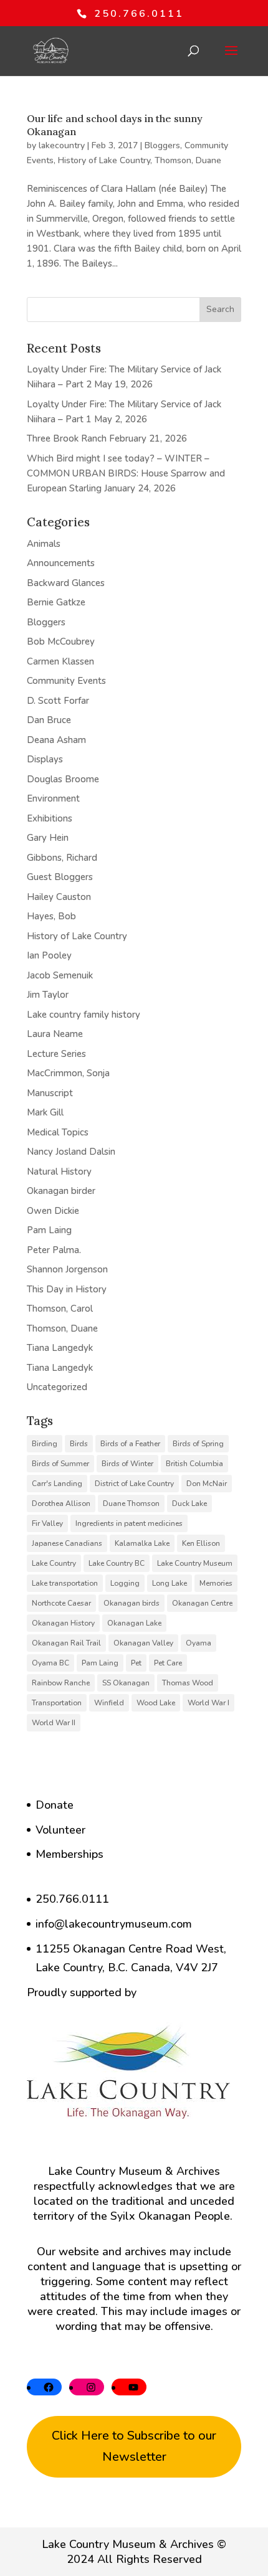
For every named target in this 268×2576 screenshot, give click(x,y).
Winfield (109, 1703)
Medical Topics (58, 1132)
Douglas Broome (63, 779)
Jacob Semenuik (60, 975)
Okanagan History (63, 1623)
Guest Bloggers (60, 877)
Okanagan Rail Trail (66, 1643)
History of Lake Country (104, 160)
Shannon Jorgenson (67, 1269)
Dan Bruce (49, 720)
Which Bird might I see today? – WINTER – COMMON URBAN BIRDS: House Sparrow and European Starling (126, 473)
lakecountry (62, 145)
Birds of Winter (127, 1464)
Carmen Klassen (60, 661)
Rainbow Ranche (61, 1683)
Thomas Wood (188, 1683)
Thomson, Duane (188, 160)
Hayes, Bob (51, 916)
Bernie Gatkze (56, 602)
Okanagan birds (132, 1603)
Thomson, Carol (60, 1309)
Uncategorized (57, 1387)
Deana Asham (56, 740)
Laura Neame (55, 1034)
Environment (53, 798)
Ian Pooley (49, 955)
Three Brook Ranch (67, 438)
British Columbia (194, 1464)
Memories (216, 1583)
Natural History (59, 1172)
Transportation (57, 1703)
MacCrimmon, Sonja (68, 1073)
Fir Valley (47, 1523)
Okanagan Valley (143, 1643)
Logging (125, 1583)
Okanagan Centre (202, 1603)
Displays (45, 759)
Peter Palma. (54, 1250)
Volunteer (60, 1830)
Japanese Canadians (67, 1543)
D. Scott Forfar (58, 701)
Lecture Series (56, 1054)
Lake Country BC (117, 1563)
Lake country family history (84, 1015)
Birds (79, 1444)
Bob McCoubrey (61, 642)
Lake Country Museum (195, 1563)
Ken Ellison (201, 1543)
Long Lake (170, 1583)
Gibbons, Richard (62, 858)
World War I (208, 1703)
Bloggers (162, 145)
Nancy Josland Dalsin (71, 1152)
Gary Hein (48, 838)
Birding (45, 1444)
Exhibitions (50, 818)
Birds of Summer (60, 1464)
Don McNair (207, 1484)
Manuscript (50, 1093)
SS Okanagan (126, 1683)
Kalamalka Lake (142, 1543)
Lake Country (54, 1563)
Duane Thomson (131, 1503)
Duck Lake (189, 1503)
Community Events (66, 681)
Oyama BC (50, 1663)
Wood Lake (156, 1703)
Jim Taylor (48, 995)
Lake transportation (65, 1583)
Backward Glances (66, 583)
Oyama (199, 1643)
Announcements (61, 563)
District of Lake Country (134, 1484)
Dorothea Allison (61, 1503)
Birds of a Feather (130, 1444)
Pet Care (168, 1663)
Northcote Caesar (61, 1603)
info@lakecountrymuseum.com (114, 1924)
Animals (44, 544)
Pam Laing (49, 1230)
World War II (54, 1723)
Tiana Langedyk (60, 1348)
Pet (136, 1663)
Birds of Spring (198, 1444)
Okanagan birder (61, 1191)
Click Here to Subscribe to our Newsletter (134, 2446)
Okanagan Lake (134, 1623)
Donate (55, 1805)
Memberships (69, 1854)
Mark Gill (45, 1112)
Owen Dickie (53, 1211)
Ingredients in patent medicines (129, 1523)
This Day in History (67, 1289)
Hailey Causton (59, 897)
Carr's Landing (57, 1484)
